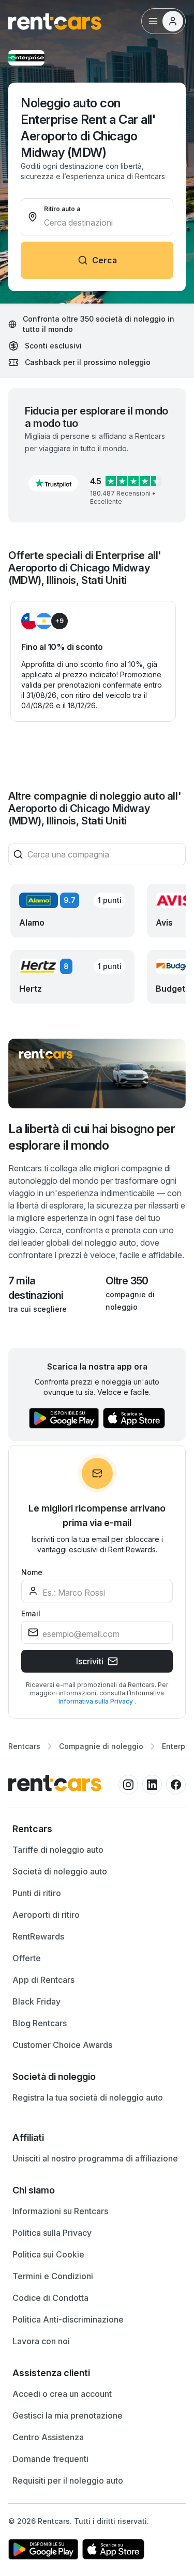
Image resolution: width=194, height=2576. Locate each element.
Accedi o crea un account (62, 2394)
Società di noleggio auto (60, 1871)
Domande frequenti (50, 2459)
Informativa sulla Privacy (96, 1701)
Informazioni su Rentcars (60, 2211)
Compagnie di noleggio (101, 1746)
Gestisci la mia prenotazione (68, 2415)
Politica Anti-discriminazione (68, 2319)
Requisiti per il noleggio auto (68, 2480)
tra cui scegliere (38, 1309)
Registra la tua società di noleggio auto (88, 2097)
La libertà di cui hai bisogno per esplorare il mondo (92, 1137)
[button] (53, 483)
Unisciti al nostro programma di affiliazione (95, 2158)
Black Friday (36, 2001)
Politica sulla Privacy (52, 2233)
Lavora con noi (41, 2341)
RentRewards (38, 1936)
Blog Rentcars (40, 2023)
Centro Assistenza (48, 2437)
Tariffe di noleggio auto (58, 1850)
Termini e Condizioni (53, 2276)
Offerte (27, 1958)
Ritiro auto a (62, 209)
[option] (97, 1829)
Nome (32, 1572)
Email (31, 1613)
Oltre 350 (127, 1281)
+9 (59, 621)
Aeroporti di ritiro (46, 1915)
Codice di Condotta (50, 2298)
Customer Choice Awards (62, 2045)
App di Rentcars (43, 1980)
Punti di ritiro (37, 1893)
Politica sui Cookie (48, 2254)
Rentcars (24, 1746)
